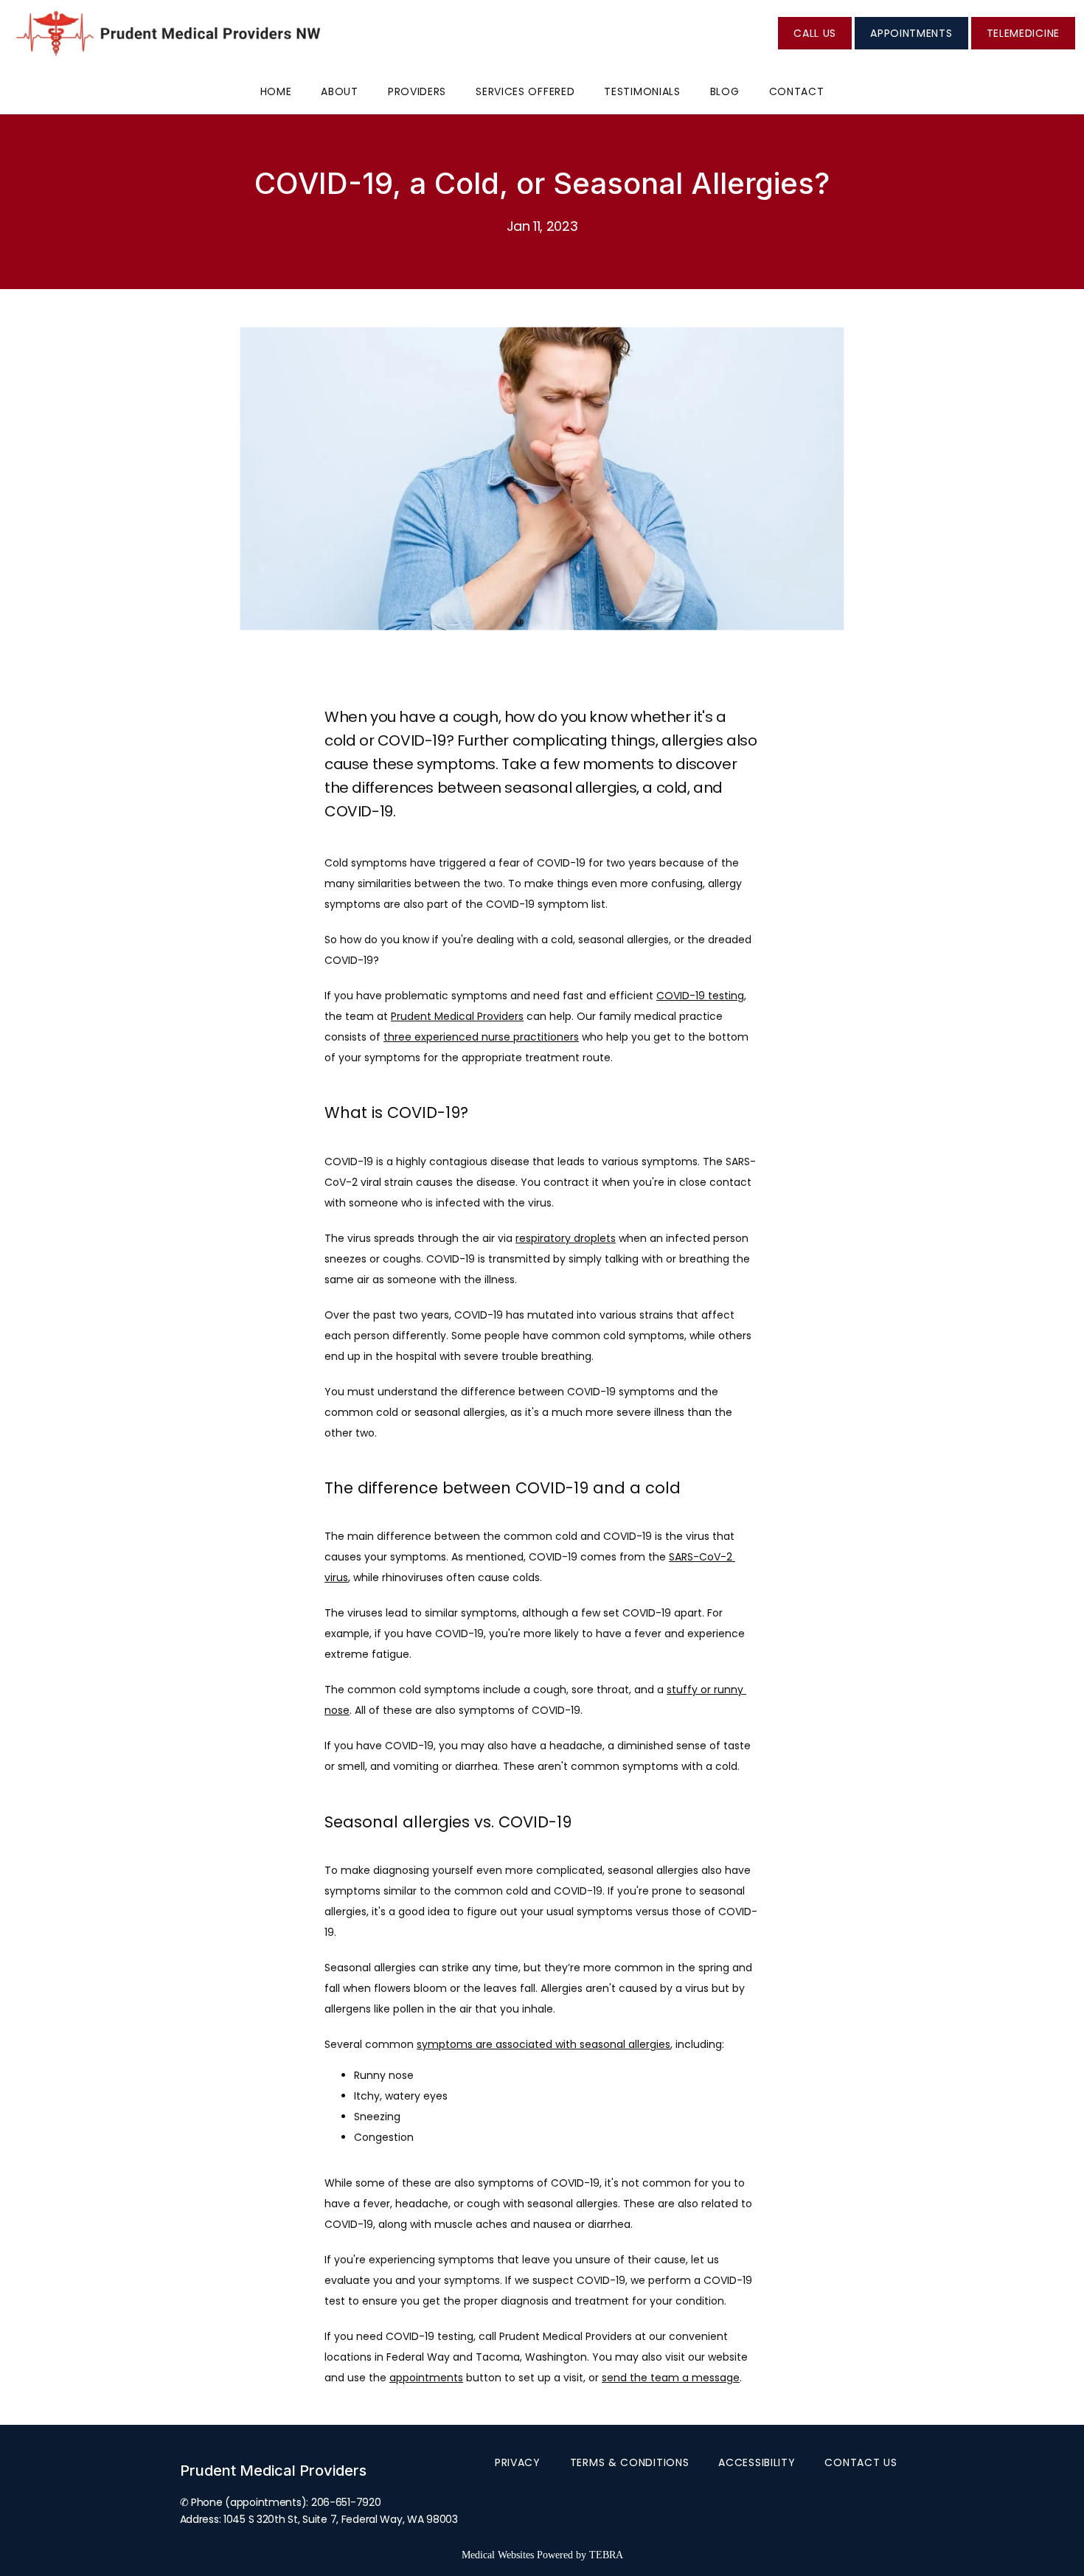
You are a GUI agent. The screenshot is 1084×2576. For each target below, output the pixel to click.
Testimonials (642, 91)
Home (276, 91)
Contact (797, 91)
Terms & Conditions (630, 2462)
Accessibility (757, 2462)
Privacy (518, 2462)
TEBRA (606, 2555)
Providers (417, 91)
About (340, 91)
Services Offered (525, 91)
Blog (725, 91)
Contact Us (861, 2462)
